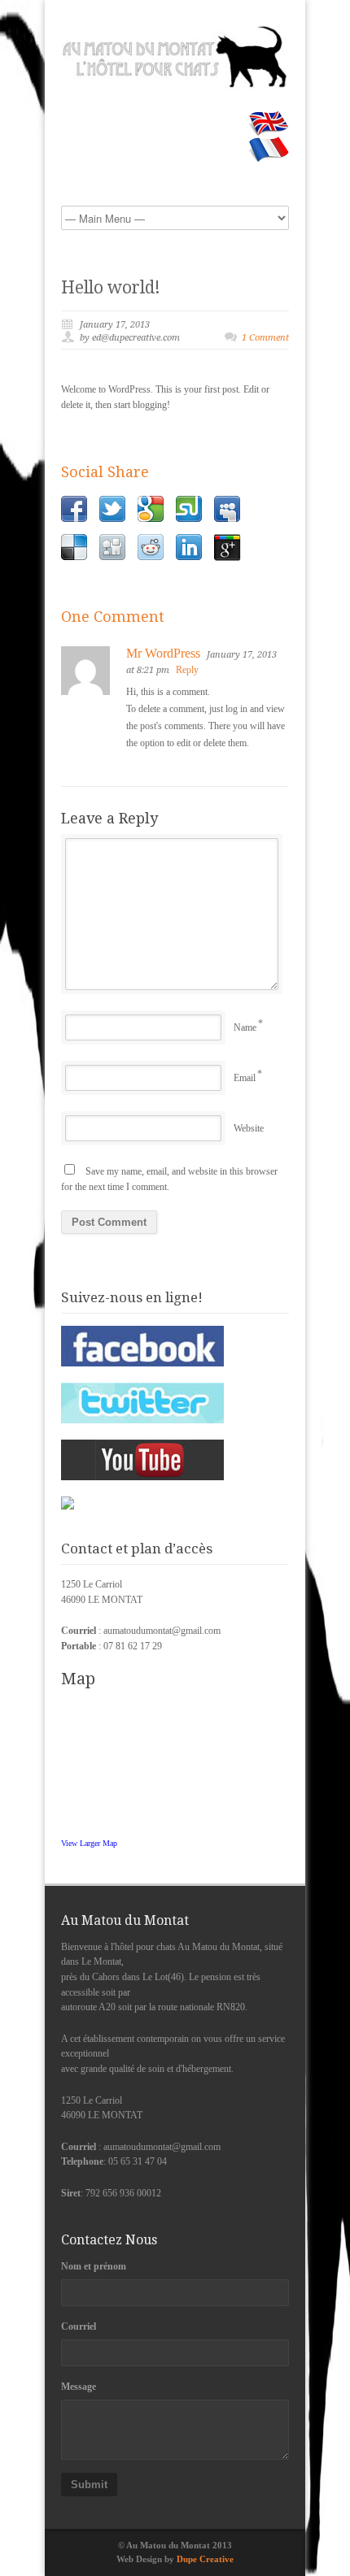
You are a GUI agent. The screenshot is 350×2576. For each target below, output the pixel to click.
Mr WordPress (163, 653)
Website (249, 1128)
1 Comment (265, 338)
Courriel (79, 2326)
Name (245, 1027)
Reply (187, 670)
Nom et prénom (94, 2266)
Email (245, 1078)
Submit (89, 2485)
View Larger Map (89, 1843)
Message (79, 2387)
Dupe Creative (205, 2559)
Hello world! (111, 287)
